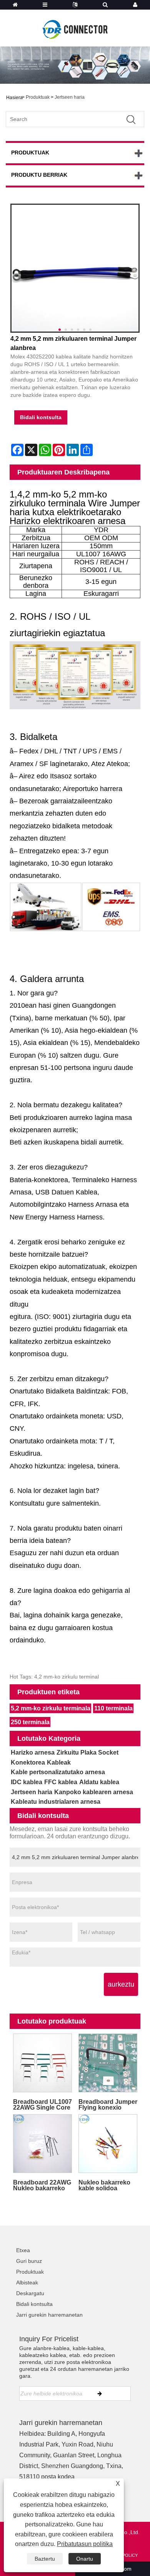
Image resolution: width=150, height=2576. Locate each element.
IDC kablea (27, 1782)
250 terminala (30, 1722)
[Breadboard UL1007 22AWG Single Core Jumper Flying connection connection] (42, 2063)
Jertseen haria (70, 97)
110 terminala (113, 1708)
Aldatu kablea (99, 1782)
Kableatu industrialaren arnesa (56, 1802)
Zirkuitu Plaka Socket (87, 1752)
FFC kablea (61, 1782)
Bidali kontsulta (41, 417)
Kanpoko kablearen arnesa (94, 1792)
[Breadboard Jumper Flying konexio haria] (108, 2063)
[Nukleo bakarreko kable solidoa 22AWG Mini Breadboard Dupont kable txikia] (108, 2143)
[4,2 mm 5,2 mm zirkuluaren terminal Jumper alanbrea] (75, 268)
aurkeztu (121, 1984)
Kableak (59, 1762)
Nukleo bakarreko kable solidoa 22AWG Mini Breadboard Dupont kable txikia (108, 2185)
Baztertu (45, 2559)
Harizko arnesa (33, 1752)
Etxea (23, 2250)
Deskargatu (30, 2293)
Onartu (85, 2559)
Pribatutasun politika (85, 2544)
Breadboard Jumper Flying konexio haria (108, 2105)
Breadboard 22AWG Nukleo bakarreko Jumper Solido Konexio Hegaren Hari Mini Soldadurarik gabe (42, 2185)
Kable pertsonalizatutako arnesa (58, 1772)
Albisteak (27, 2282)
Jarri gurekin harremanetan (49, 2315)
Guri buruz (29, 2261)
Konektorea (28, 1762)
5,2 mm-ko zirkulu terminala (51, 1708)
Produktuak (38, 97)
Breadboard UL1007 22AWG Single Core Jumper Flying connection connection (42, 2105)
